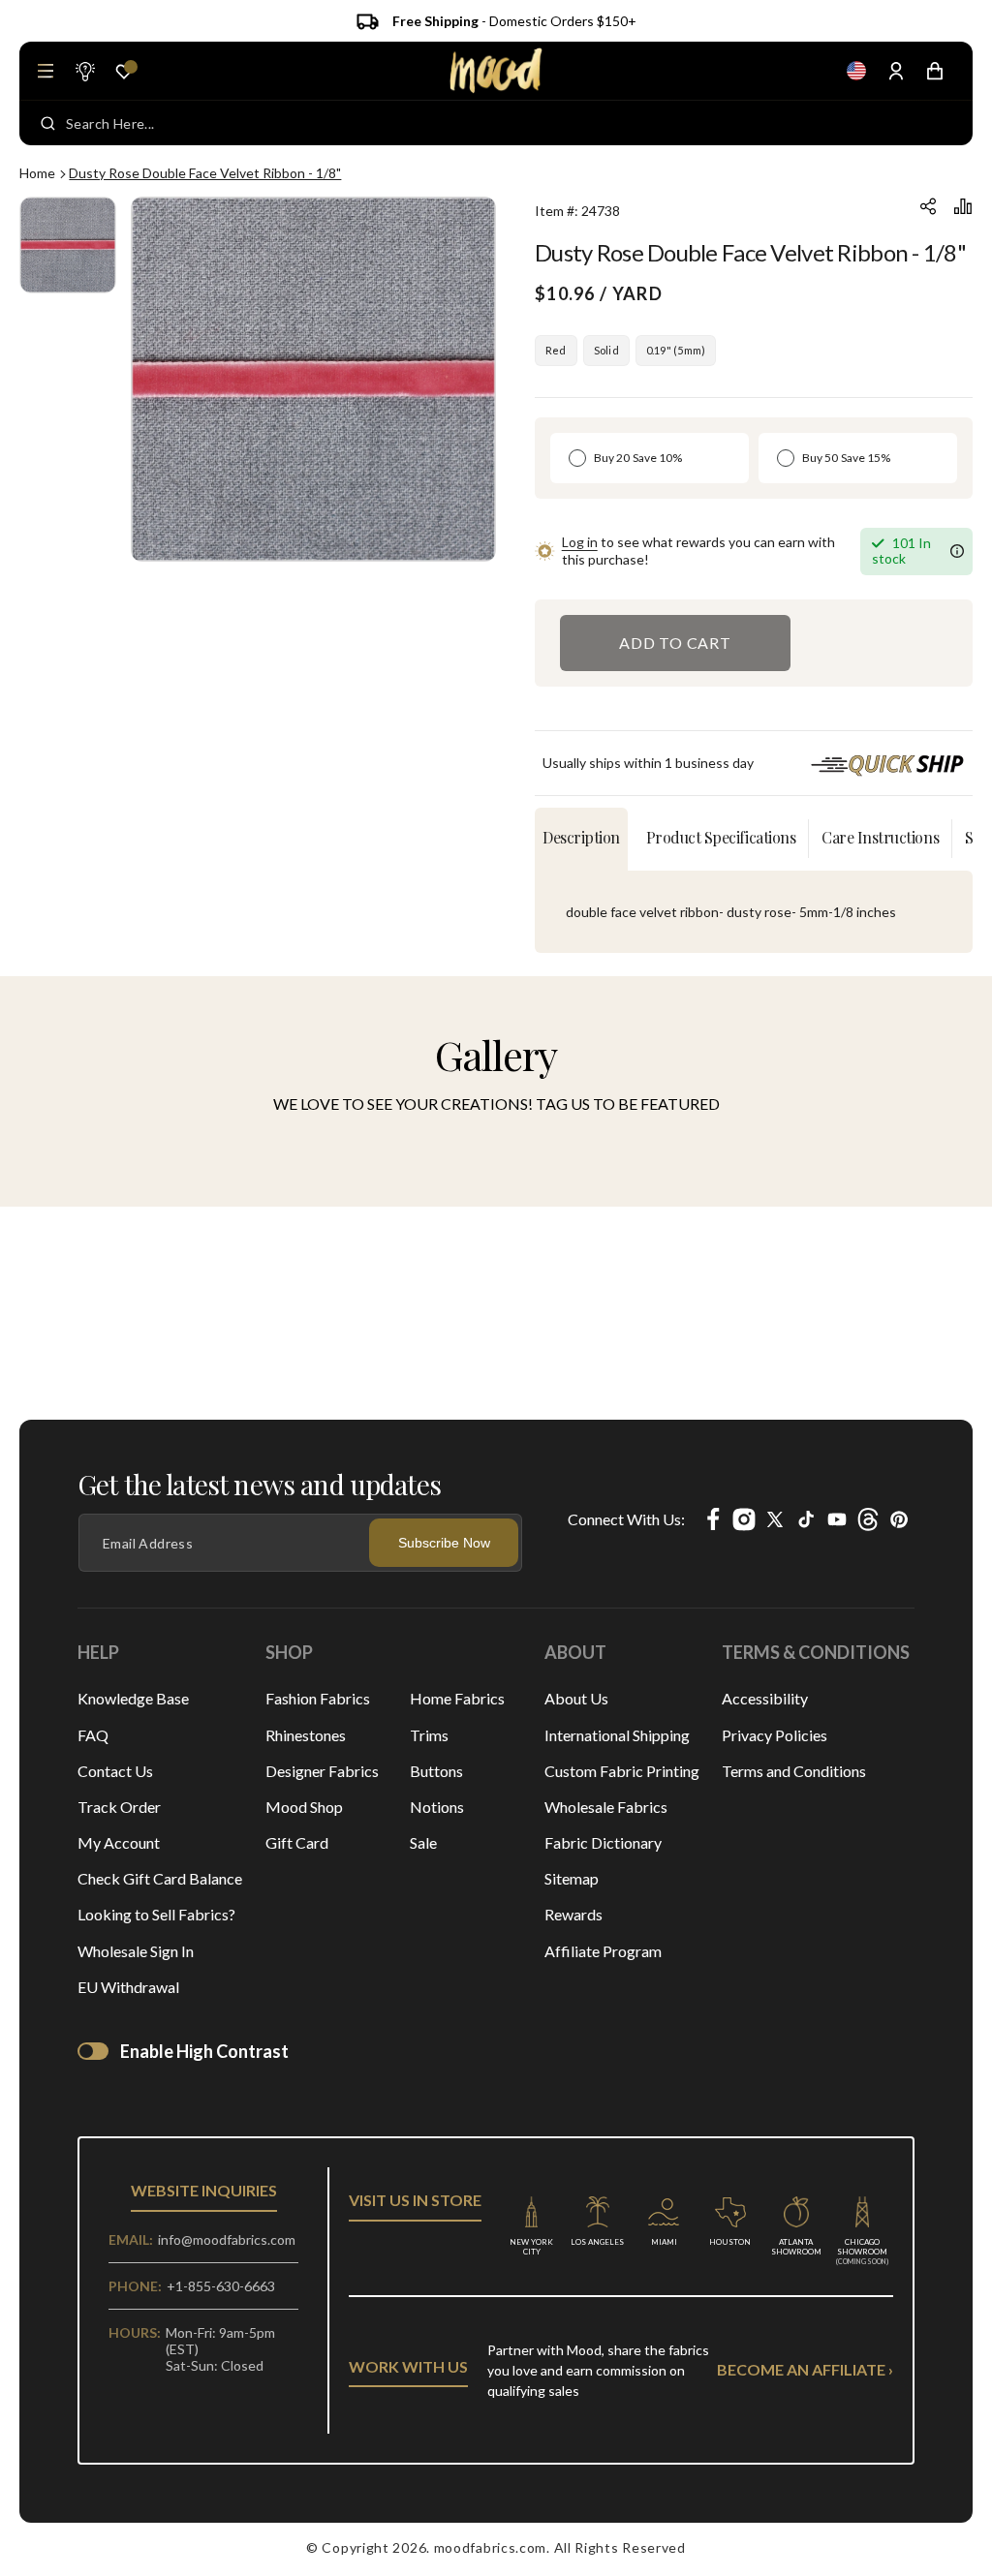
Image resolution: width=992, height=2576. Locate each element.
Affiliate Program (603, 1951)
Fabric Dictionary (603, 1842)
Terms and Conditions (794, 1771)
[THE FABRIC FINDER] (84, 71)
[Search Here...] (48, 123)
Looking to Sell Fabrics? (156, 1914)
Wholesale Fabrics (606, 1807)
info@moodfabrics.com (227, 2239)
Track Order (119, 1807)
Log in (580, 542)
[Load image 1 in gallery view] (68, 245)
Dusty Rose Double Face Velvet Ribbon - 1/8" (205, 173)
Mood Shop (304, 1807)
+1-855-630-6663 (221, 2286)
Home (37, 173)
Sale (423, 1842)
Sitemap (572, 1878)
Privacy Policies (775, 1735)
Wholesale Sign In (136, 1951)
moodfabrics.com (491, 2547)
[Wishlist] (124, 72)
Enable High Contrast (204, 2051)
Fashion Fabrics (318, 1698)
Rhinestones (306, 1735)
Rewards (573, 1914)
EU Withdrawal (128, 1987)
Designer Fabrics (322, 1771)
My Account (119, 1842)
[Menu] (46, 71)
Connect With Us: (626, 1519)
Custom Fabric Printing (622, 1771)
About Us (576, 1698)
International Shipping (617, 1735)
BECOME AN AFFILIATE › (805, 2369)
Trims (429, 1735)
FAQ (93, 1735)
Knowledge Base (133, 1698)
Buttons (436, 1771)
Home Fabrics (457, 1698)
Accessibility (765, 1698)
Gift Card (297, 1842)
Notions (437, 1807)
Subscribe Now (444, 1543)
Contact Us (115, 1771)
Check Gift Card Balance (160, 1878)
